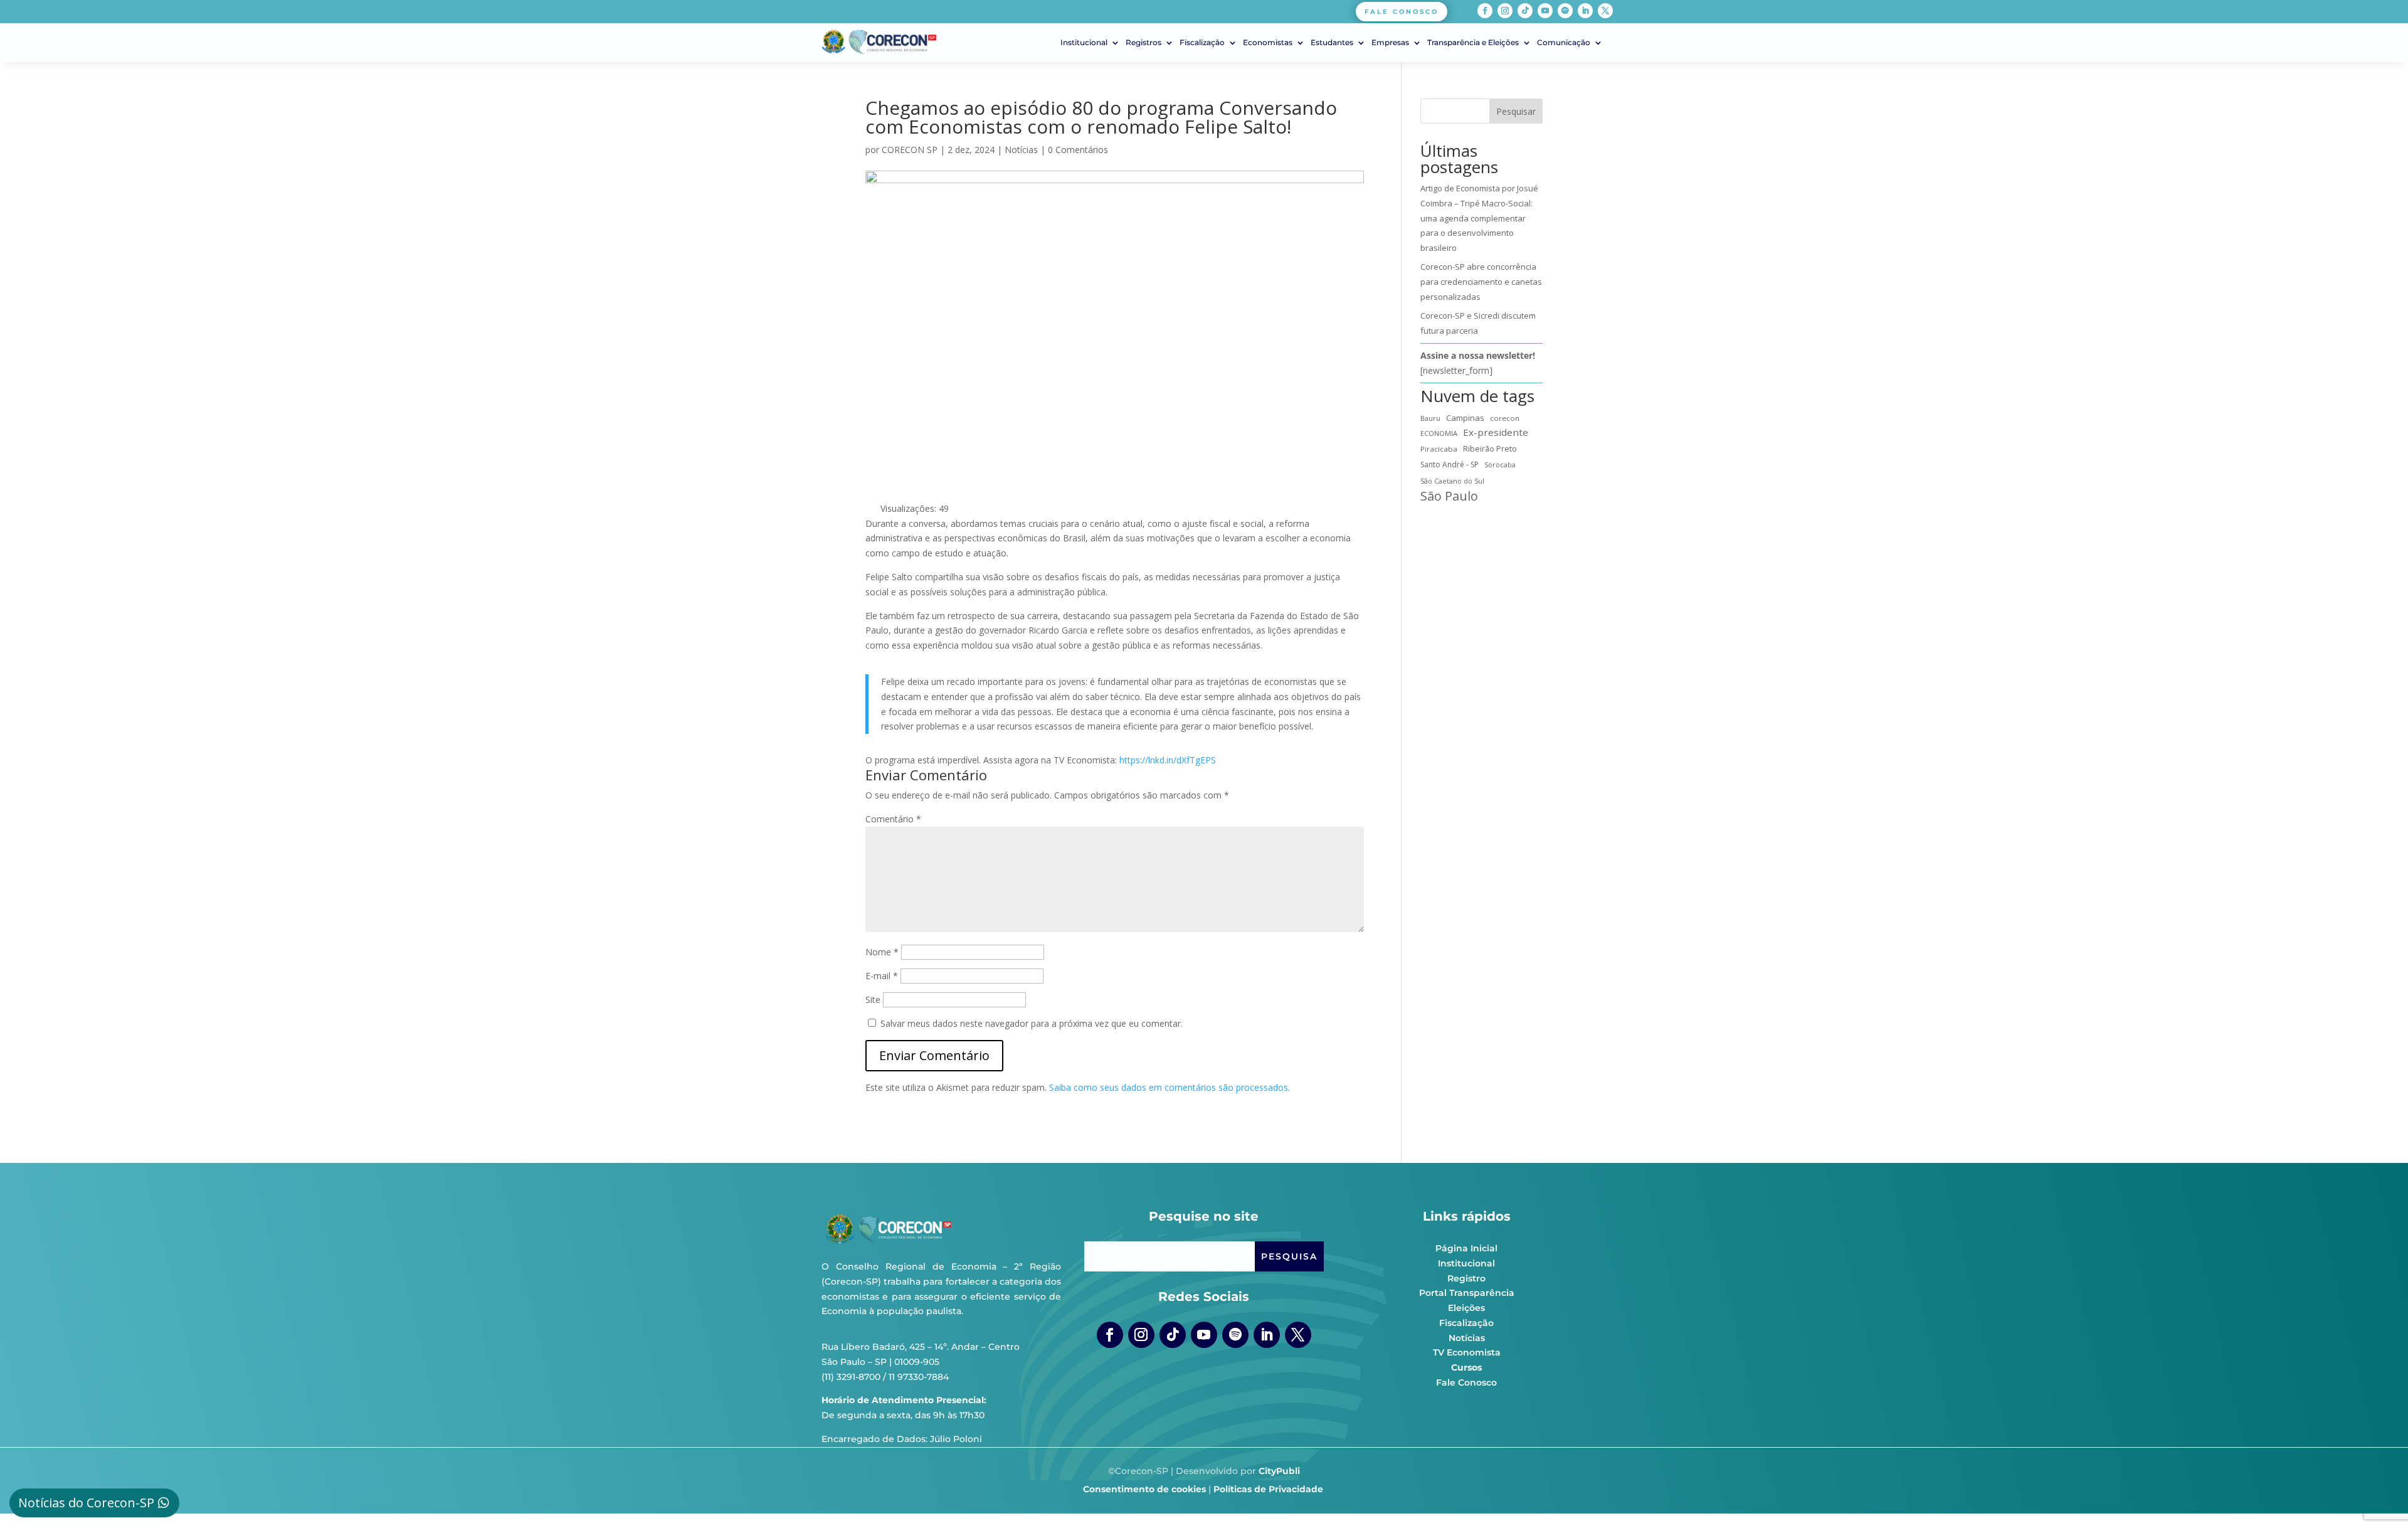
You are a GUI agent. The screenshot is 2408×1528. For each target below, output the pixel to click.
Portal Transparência (1467, 1293)
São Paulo (1449, 496)
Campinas (1465, 418)
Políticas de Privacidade (1268, 1489)
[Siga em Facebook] (1485, 11)
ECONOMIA (1439, 433)
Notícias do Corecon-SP (86, 1503)
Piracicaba (1439, 449)
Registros (1143, 43)
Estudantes (1332, 43)
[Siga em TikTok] (1525, 11)
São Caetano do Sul (1452, 481)
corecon (1505, 418)
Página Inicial (1466, 1248)
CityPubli (1279, 1471)
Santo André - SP (1450, 464)
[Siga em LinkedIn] (1585, 11)
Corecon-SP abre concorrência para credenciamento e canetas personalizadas (1481, 282)
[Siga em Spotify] (1565, 11)
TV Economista (1467, 1352)
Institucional (1084, 43)
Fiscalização (1202, 43)
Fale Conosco (1466, 1382)
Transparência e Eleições (1473, 43)
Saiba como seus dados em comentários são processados (1169, 1087)
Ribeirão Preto (1490, 449)
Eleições (1466, 1308)
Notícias (1021, 150)
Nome (882, 952)
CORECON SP (910, 150)
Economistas (1268, 43)
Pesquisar (1516, 111)
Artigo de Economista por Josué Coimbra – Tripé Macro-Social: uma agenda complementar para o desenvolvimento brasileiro (1479, 218)
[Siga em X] (1605, 11)
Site (873, 1000)
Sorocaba (1500, 465)
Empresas (1390, 43)
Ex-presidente (1496, 432)
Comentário (893, 819)
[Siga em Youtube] (1545, 11)
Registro (1466, 1278)
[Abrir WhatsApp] (2377, 1496)
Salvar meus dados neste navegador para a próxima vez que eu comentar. (1032, 1023)
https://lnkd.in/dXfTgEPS (1168, 760)
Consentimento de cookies (1144, 1489)
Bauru (1430, 418)
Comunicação (1564, 43)
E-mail (882, 976)
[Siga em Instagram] (1505, 11)
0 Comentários (1078, 150)
